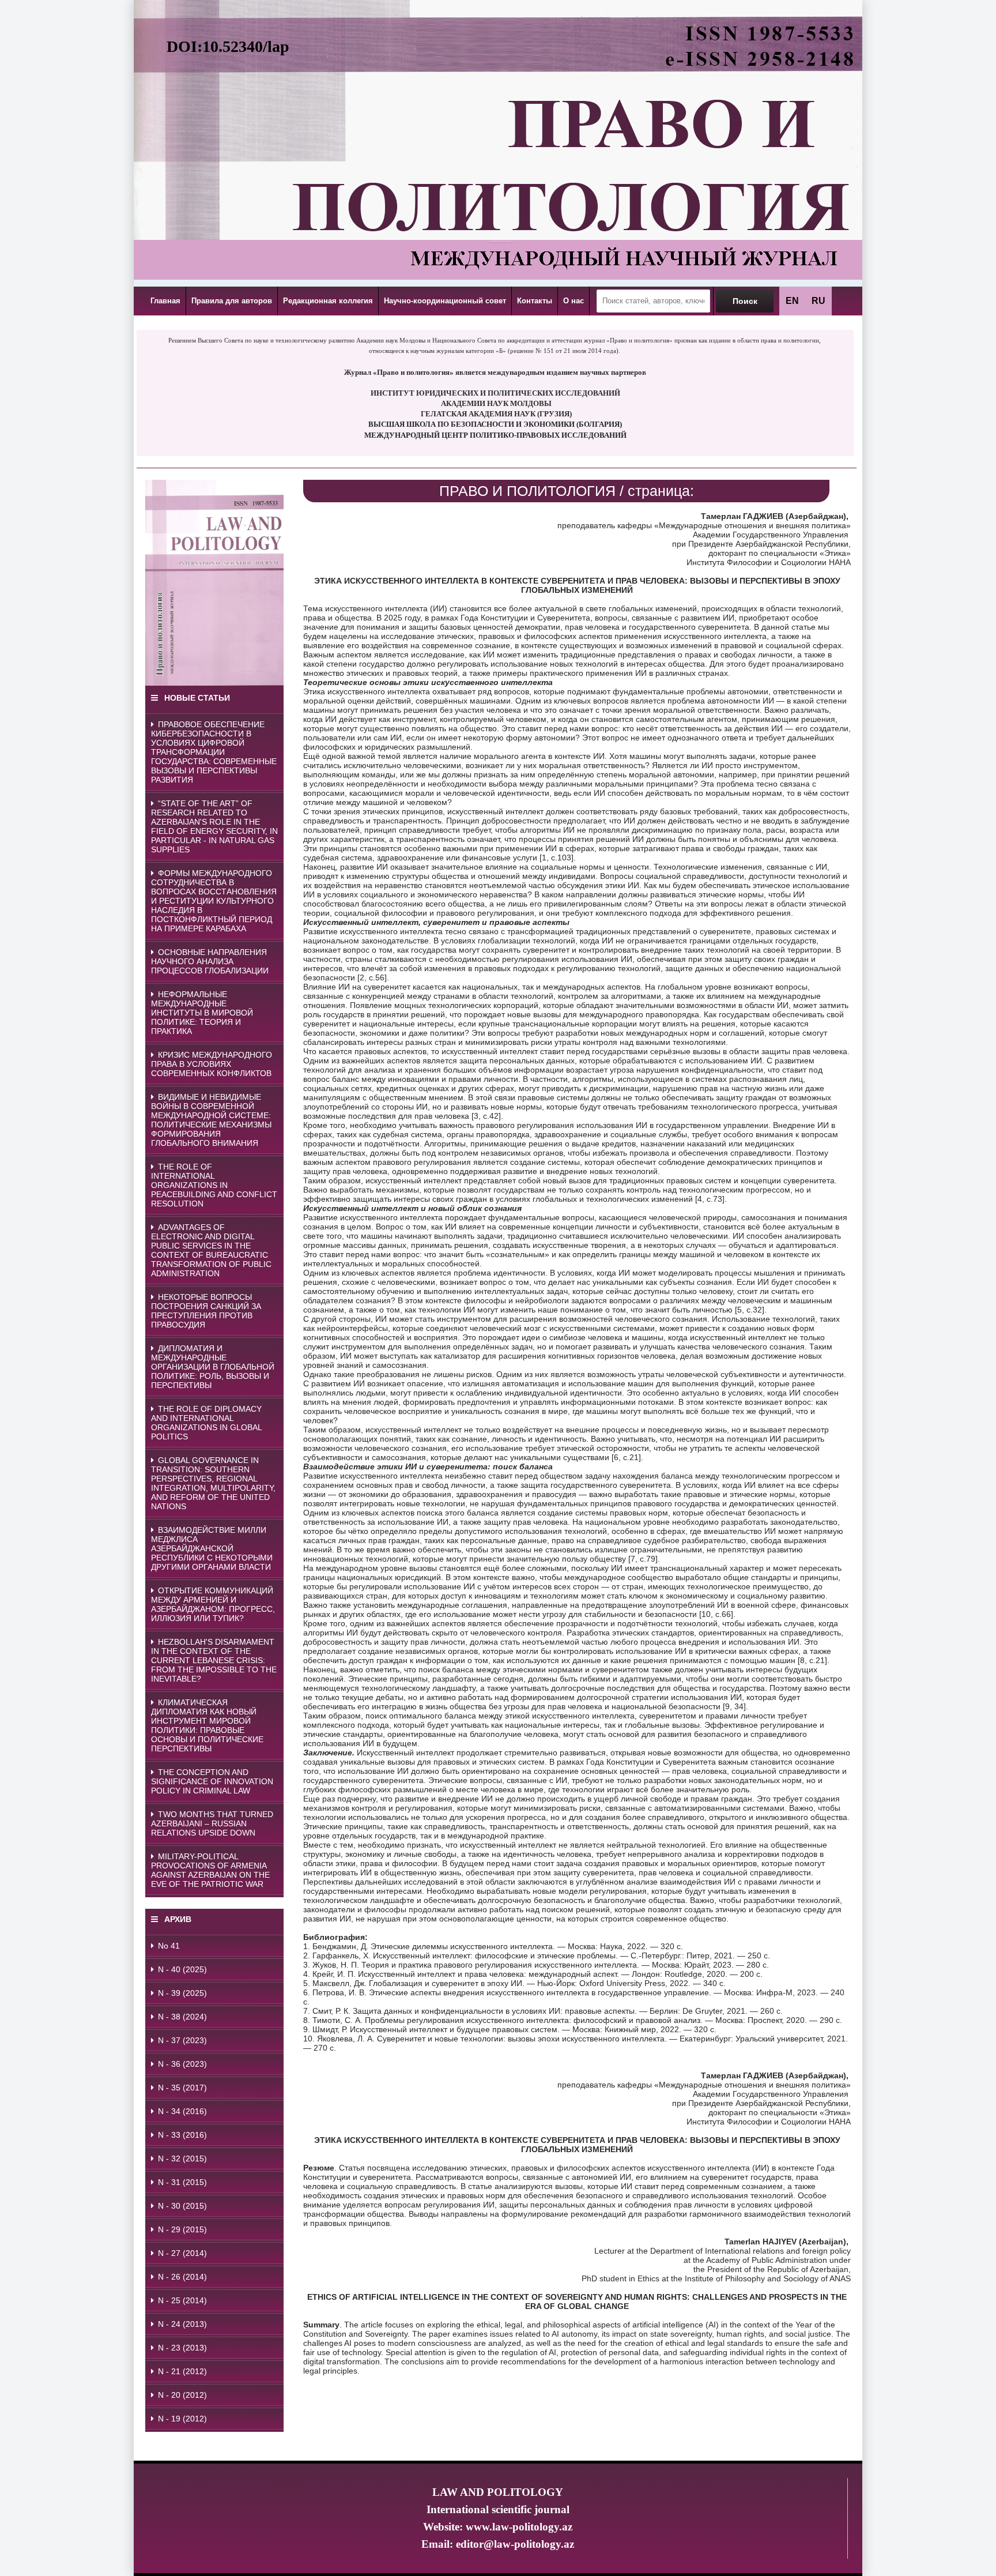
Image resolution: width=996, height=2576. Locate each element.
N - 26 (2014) (182, 2277)
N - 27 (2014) (182, 2253)
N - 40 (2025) (182, 1969)
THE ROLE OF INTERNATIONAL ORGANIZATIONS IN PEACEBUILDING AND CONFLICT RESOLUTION (214, 1185)
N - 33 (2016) (182, 2135)
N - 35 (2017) (182, 2088)
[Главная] (498, 270)
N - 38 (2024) (182, 2017)
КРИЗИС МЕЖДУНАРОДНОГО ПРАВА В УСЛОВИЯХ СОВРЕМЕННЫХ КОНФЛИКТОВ (212, 1064)
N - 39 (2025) (182, 1993)
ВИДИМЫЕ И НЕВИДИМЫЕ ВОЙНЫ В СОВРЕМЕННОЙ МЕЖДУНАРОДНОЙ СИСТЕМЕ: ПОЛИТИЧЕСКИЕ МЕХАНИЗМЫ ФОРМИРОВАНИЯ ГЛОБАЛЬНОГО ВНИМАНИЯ (211, 1120)
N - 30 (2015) (182, 2206)
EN (792, 301)
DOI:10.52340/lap (228, 46)
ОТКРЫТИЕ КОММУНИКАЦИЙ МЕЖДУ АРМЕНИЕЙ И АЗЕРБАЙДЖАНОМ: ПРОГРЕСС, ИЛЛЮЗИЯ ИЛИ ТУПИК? (213, 1604)
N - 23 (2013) (182, 2348)
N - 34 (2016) (182, 2111)
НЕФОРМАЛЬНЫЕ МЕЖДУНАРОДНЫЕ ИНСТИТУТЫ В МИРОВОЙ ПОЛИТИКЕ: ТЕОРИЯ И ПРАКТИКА (202, 1013)
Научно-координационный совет (445, 301)
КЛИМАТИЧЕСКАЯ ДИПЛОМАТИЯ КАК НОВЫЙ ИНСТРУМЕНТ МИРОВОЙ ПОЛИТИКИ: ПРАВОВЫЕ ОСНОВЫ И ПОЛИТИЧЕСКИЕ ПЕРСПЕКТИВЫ (207, 1725)
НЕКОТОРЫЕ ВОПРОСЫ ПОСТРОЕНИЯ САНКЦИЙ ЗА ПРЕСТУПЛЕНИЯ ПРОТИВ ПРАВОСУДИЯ (206, 1311)
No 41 (169, 1946)
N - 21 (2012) (182, 2371)
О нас (574, 301)
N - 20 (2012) (182, 2395)
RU (818, 301)
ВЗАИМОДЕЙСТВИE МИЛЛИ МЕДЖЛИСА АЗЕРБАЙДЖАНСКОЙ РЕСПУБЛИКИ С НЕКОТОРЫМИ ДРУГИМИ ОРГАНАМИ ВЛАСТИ (212, 1548)
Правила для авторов (232, 301)
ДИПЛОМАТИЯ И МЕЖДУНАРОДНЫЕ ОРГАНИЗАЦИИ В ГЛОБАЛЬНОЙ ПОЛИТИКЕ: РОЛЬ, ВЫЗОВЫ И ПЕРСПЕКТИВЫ (213, 1367)
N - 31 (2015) (182, 2182)
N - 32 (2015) (182, 2158)
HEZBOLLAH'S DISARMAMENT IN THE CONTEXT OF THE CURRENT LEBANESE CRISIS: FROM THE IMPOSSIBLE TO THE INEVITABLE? (214, 1660)
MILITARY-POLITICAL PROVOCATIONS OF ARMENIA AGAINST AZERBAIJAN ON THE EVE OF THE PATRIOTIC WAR (210, 1870)
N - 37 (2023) (182, 2040)
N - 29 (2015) (182, 2229)
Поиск (745, 301)
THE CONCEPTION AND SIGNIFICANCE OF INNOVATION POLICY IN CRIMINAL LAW (212, 1781)
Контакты (535, 301)
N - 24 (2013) (182, 2324)
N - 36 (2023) (182, 2064)
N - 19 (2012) (182, 2419)
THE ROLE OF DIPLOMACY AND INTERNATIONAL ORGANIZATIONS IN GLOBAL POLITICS (207, 1423)
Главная (165, 301)
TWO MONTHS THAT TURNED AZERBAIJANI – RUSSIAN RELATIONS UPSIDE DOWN (212, 1823)
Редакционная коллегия (328, 301)
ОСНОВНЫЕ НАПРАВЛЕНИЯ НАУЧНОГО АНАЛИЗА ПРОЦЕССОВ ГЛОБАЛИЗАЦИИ (210, 961)
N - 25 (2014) (182, 2300)
